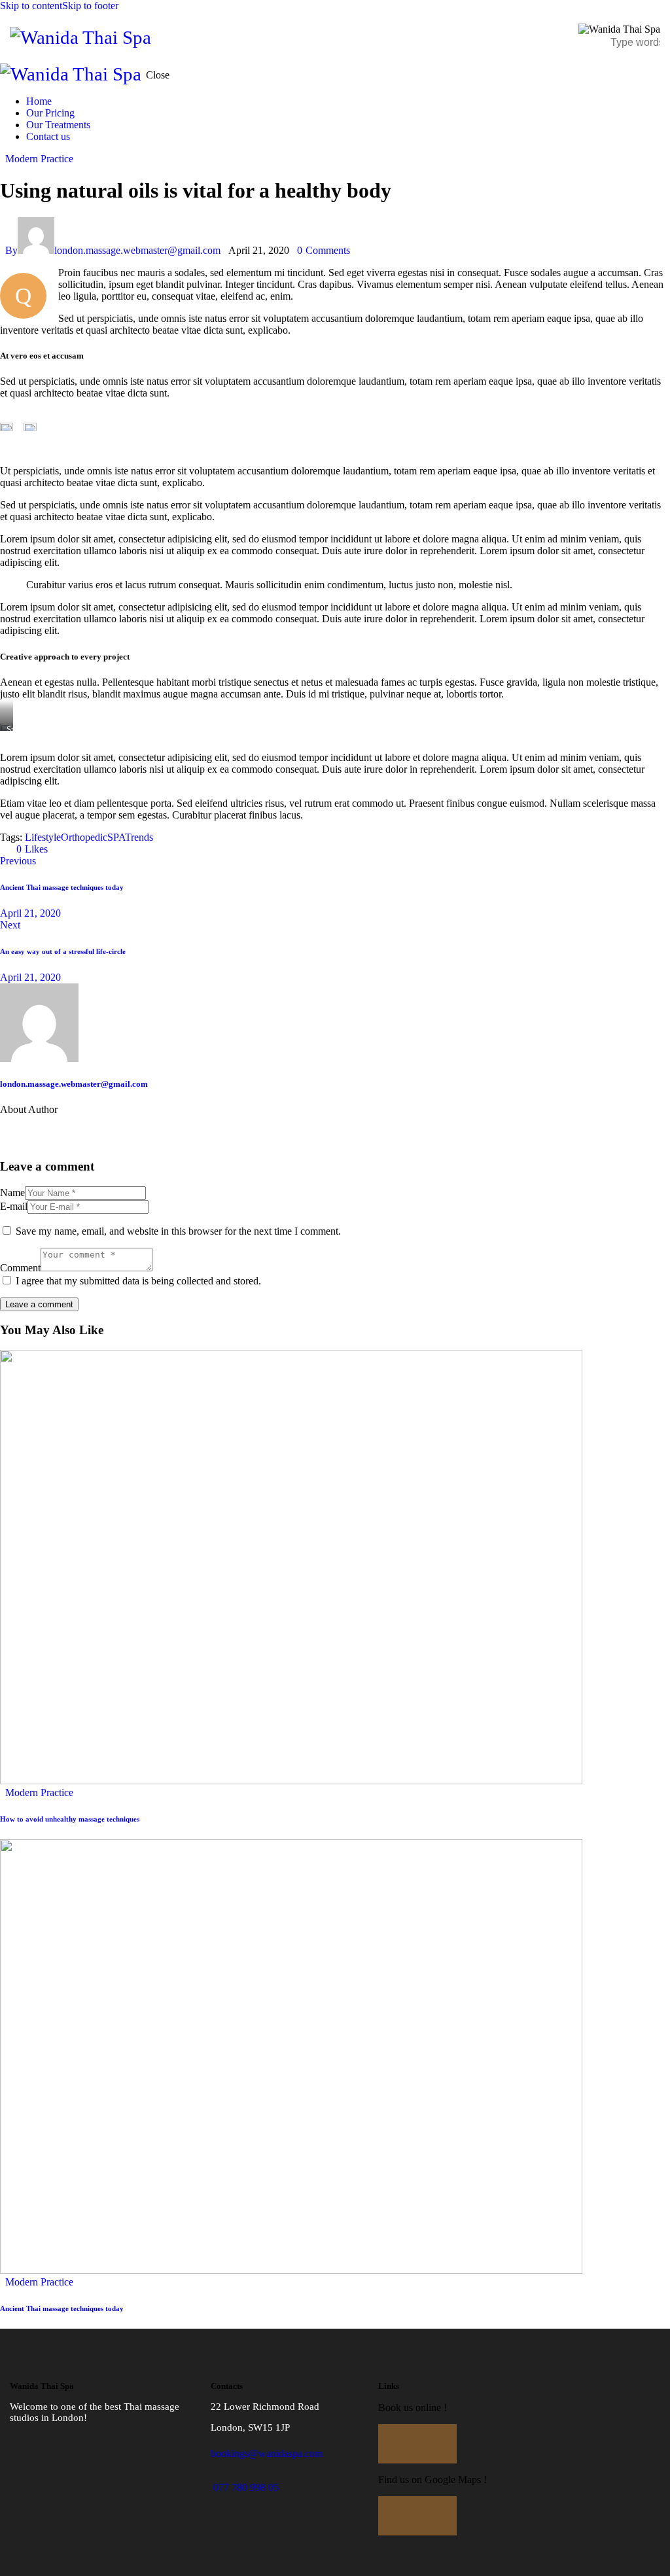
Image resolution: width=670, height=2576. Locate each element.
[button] (555, 36)
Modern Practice (39, 159)
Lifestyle (43, 837)
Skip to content (31, 6)
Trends (139, 837)
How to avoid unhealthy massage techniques (70, 1819)
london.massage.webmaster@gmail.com (74, 1084)
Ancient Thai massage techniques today (62, 2308)
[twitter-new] (52, 1131)
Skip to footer (90, 6)
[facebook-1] (16, 1131)
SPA (116, 837)
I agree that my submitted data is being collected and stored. (138, 1281)
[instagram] (126, 1131)
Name (12, 1192)
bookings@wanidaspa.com (267, 2453)
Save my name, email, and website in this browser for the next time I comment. (178, 1231)
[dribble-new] (89, 1131)
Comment (20, 1268)
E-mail (14, 1206)
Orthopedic (84, 837)
